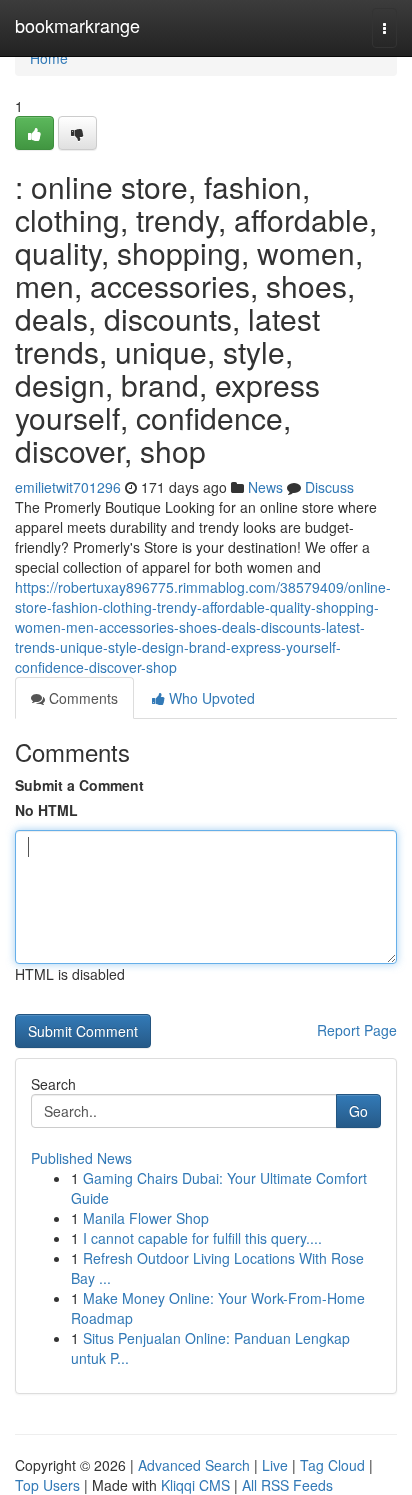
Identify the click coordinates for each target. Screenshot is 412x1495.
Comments (81, 698)
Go (358, 1111)
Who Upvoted (210, 698)
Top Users (47, 1485)
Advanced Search (194, 1465)
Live (275, 1465)
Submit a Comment (79, 785)
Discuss (329, 487)
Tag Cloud (332, 1465)
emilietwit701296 (68, 487)
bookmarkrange (77, 25)
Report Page (357, 1030)
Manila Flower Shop (146, 1218)
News (265, 487)
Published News (81, 1158)
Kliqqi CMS (195, 1485)
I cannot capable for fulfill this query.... (202, 1238)
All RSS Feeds (287, 1485)
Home (49, 58)
